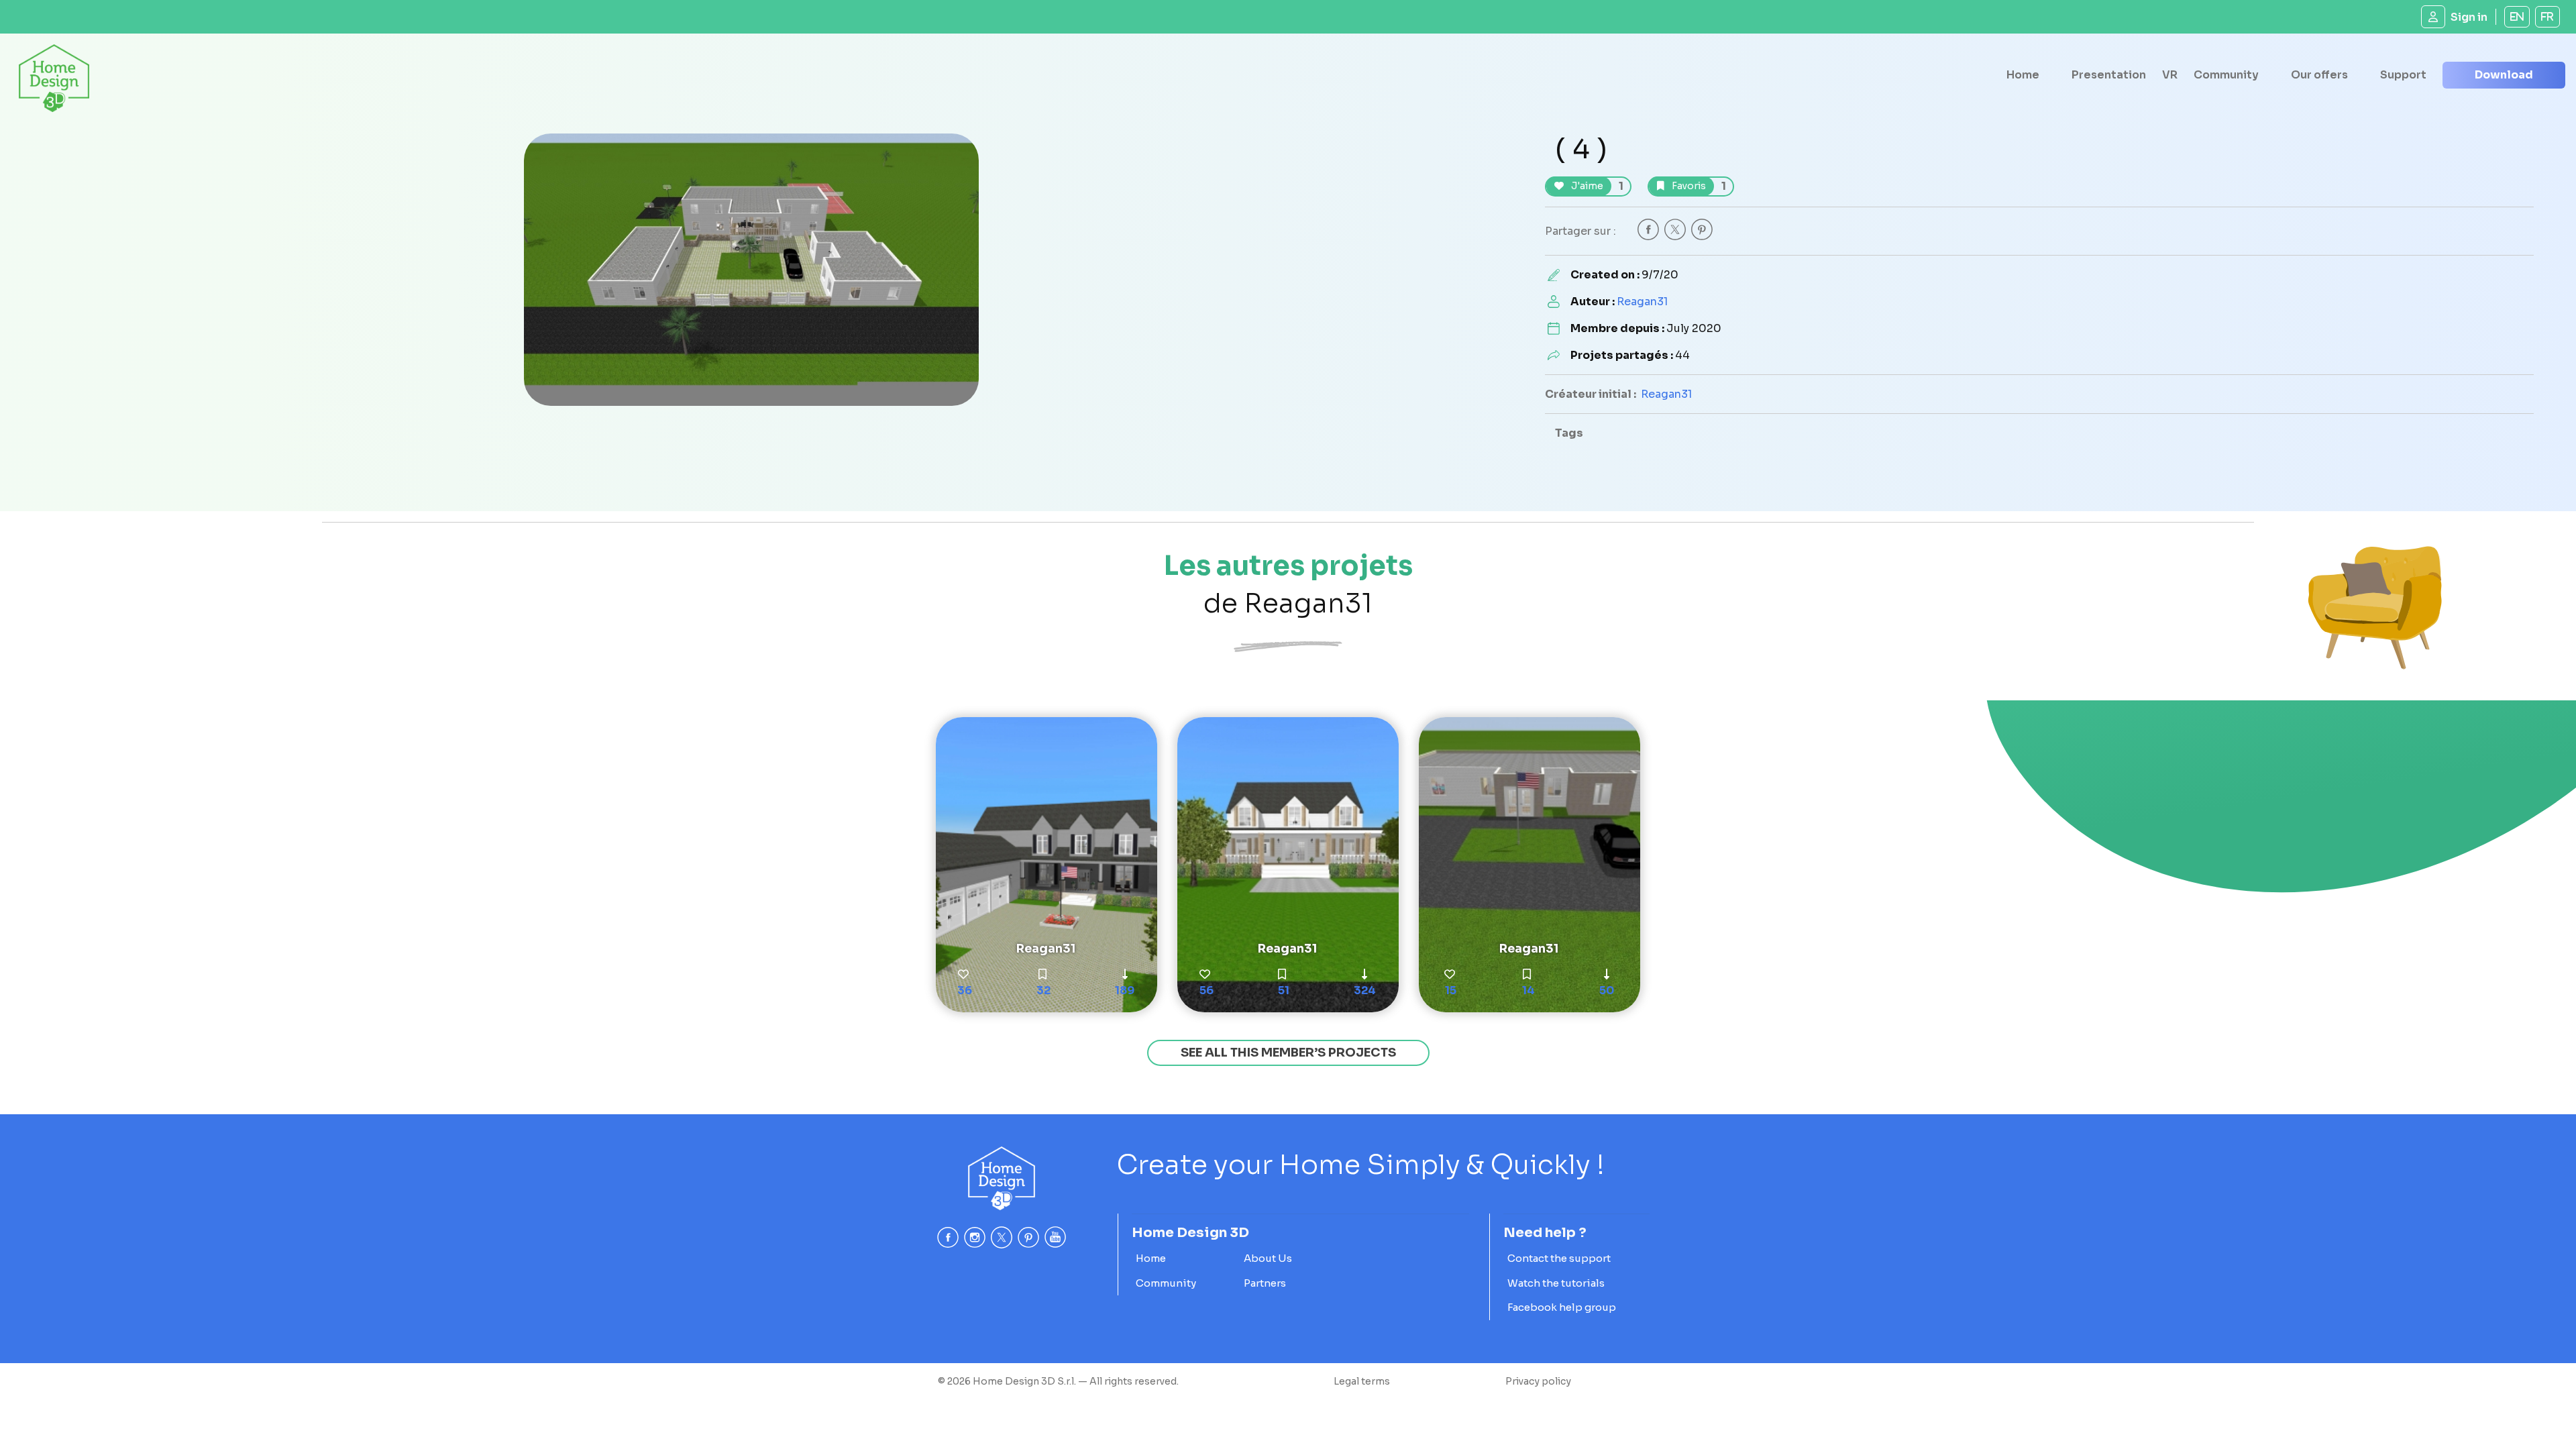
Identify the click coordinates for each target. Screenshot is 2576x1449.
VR (2170, 75)
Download (2504, 75)
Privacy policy (1538, 1381)
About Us (1268, 1258)
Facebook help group (1562, 1307)
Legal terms (1362, 1381)
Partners (1265, 1283)
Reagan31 (1642, 302)
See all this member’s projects (1288, 1053)
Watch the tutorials (1556, 1283)
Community (2226, 75)
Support (2403, 75)
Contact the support (1559, 1258)
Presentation (2109, 75)
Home (2023, 75)
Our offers (2319, 75)
